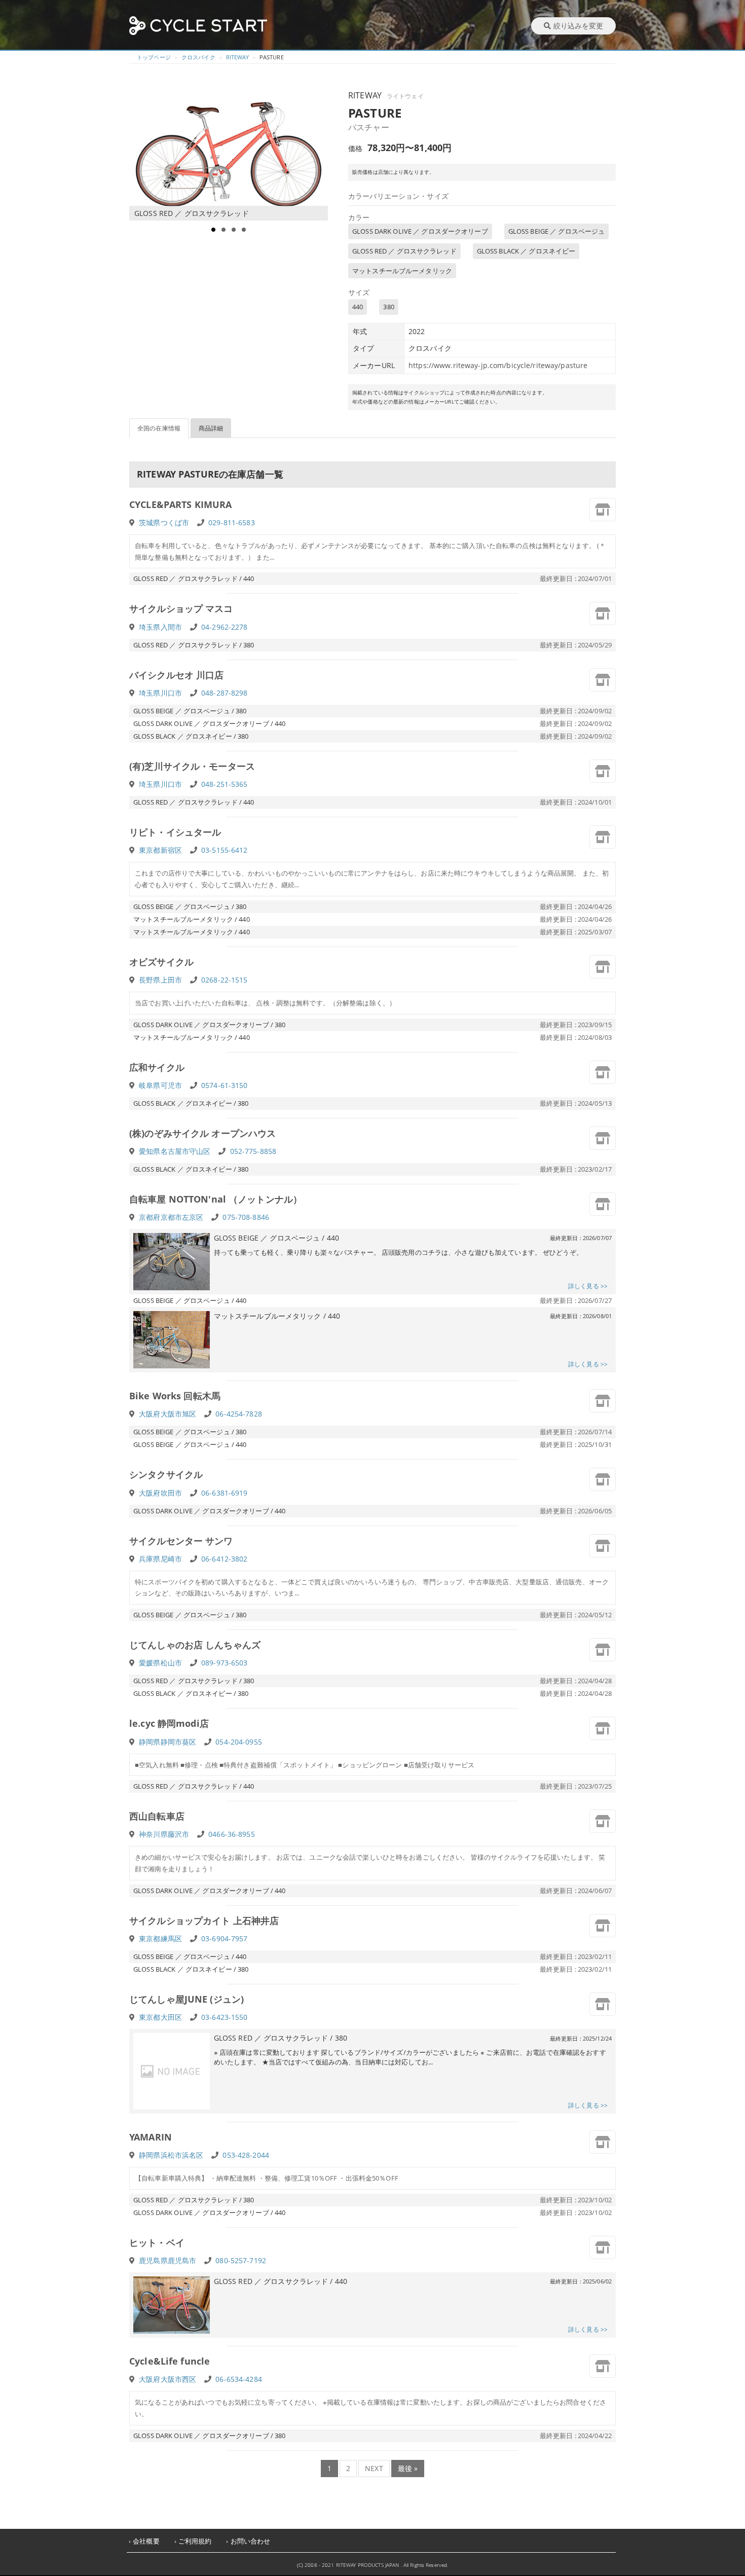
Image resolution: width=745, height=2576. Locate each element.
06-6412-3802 (225, 1559)
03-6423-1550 (225, 2017)
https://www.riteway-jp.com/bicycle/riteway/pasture (498, 365)
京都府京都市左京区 (171, 1217)
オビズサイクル (161, 962)
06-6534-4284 (239, 2379)
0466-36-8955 (232, 1834)
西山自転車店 (157, 1816)
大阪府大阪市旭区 (167, 1414)
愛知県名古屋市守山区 (175, 1151)
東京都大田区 (160, 2017)
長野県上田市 (160, 980)
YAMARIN (151, 2137)
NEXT (374, 2468)
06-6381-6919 (225, 1493)
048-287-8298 (225, 693)
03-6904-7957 (225, 1938)
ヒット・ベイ (157, 2242)
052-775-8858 (253, 1151)
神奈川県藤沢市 (164, 1834)
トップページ (154, 57)
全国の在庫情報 (159, 428)
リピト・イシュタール (175, 832)
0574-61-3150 (225, 1085)
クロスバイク (198, 57)
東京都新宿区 (160, 850)
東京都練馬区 (160, 1938)
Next (320, 155)
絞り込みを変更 (578, 26)
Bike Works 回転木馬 (175, 1396)
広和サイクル (157, 1067)
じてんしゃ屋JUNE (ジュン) (187, 1999)
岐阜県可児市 (160, 1085)
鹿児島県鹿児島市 (167, 2260)
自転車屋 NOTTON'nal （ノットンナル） (216, 1199)
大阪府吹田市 (160, 1493)
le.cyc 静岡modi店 (169, 1723)
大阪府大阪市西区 (167, 2379)
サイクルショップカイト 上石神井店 (204, 1920)
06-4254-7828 (239, 1414)
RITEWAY (237, 57)
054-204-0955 (239, 1742)
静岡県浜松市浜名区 (171, 2155)
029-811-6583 (232, 522)
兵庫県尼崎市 (160, 1559)
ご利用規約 (195, 2541)
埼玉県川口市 (160, 693)
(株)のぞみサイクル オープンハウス (202, 1133)
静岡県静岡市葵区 (167, 1742)
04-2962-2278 (225, 627)
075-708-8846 (246, 1217)
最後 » (408, 2468)
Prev (142, 155)
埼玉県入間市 (160, 627)
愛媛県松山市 (160, 1663)
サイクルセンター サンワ (181, 1541)
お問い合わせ (251, 2541)
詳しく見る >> (588, 1286)
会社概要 (146, 2541)
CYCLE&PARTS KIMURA (180, 504)
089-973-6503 (225, 1663)
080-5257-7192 (241, 2260)
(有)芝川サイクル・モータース (192, 766)
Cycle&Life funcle (170, 2361)
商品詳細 (211, 428)
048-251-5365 (225, 784)
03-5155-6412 (225, 850)
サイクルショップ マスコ (181, 608)
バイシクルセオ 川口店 (176, 675)
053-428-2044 (246, 2155)
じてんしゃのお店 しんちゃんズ (195, 1645)
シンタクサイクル (166, 1474)
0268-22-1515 (225, 980)
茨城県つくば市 (164, 522)
